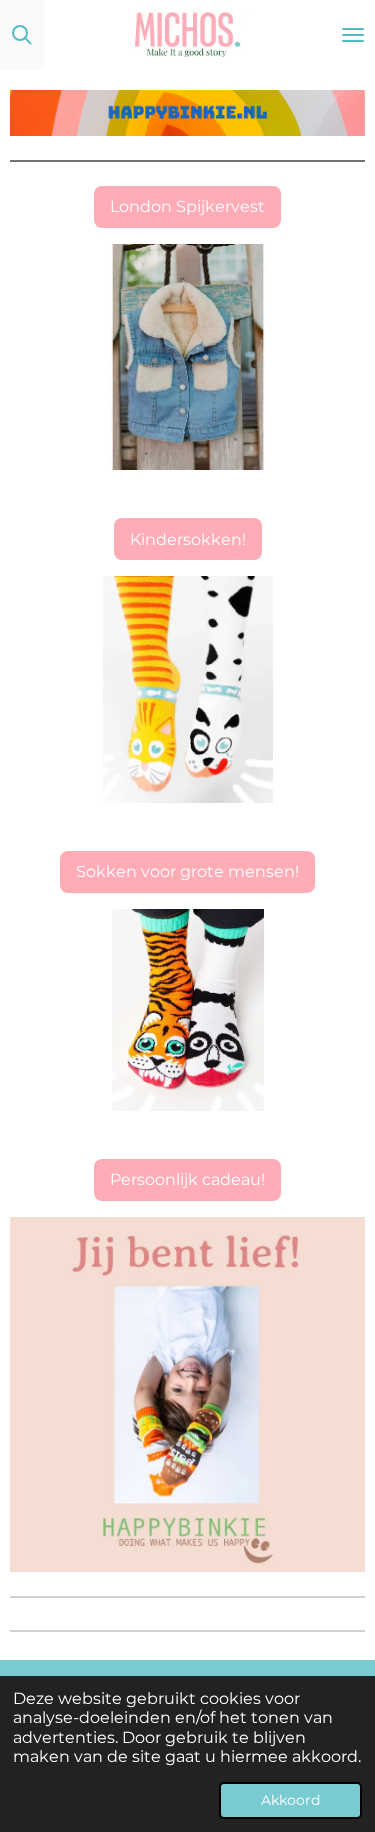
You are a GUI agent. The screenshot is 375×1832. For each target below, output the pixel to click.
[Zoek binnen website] (22, 35)
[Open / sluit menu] (353, 35)
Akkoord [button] (290, 1800)
